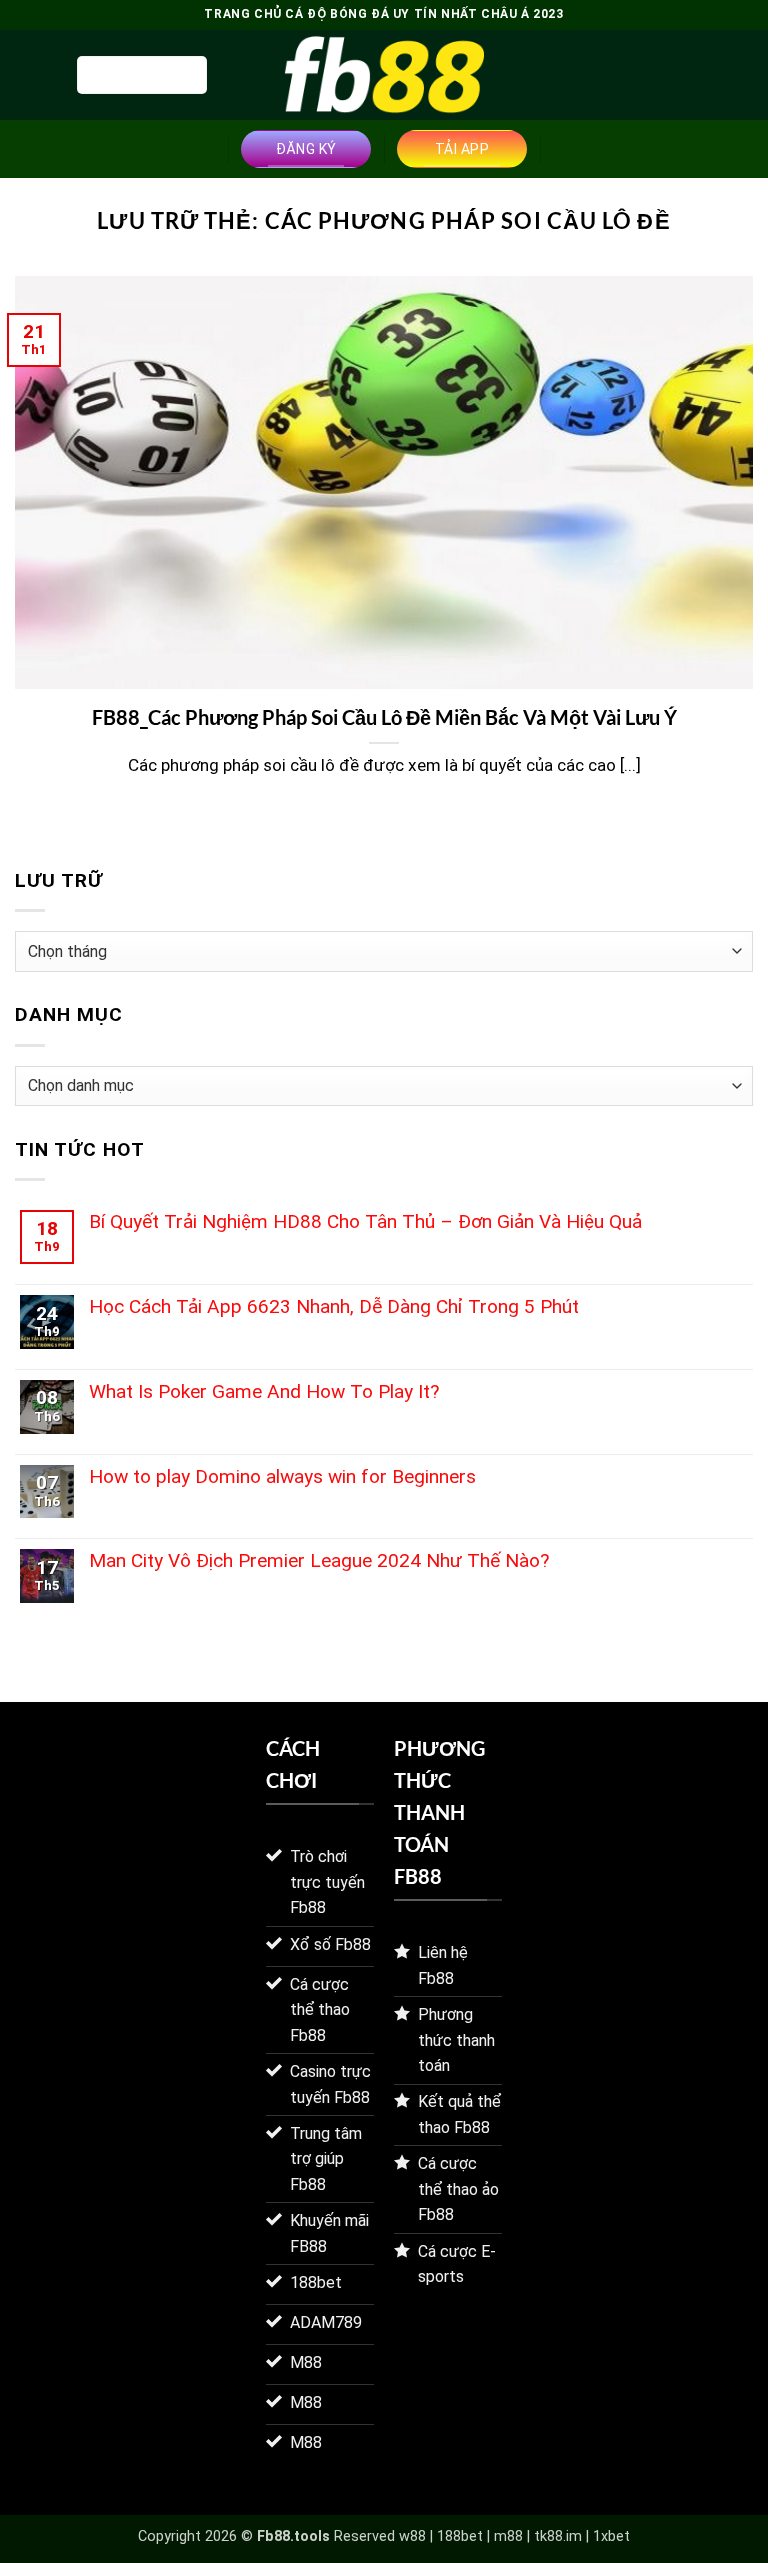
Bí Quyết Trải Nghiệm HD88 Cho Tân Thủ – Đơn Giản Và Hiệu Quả (365, 1221)
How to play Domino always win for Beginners (282, 1476)
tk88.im (558, 2536)
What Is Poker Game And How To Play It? (264, 1391)
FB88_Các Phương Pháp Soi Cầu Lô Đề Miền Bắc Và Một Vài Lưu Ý (384, 717)
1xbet (611, 2536)
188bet (460, 2536)
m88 (508, 2536)
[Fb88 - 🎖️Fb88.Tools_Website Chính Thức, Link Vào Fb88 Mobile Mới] (384, 75)
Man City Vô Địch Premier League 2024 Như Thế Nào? (319, 1560)
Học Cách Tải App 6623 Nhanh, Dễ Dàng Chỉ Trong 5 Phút (334, 1306)
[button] (142, 75)
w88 (412, 2536)
